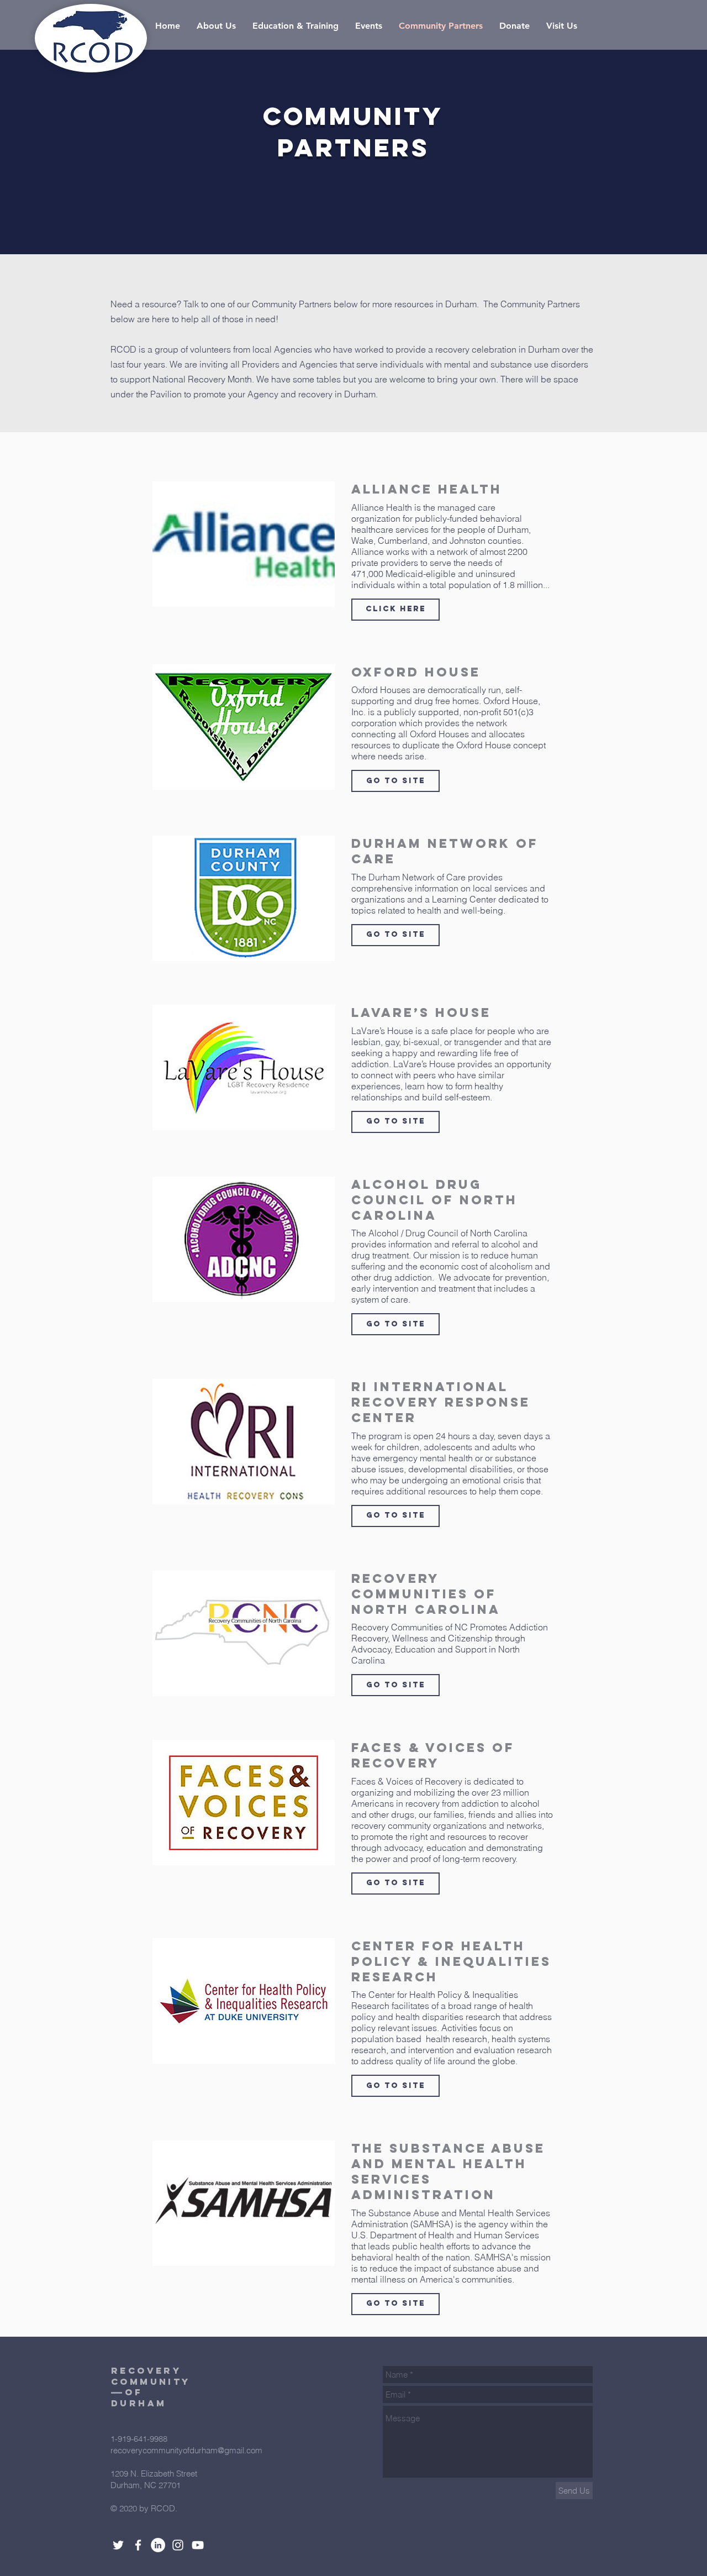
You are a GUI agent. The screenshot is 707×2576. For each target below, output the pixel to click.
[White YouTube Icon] (198, 2545)
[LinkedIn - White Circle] (158, 2545)
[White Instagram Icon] (178, 2545)
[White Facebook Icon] (138, 2545)
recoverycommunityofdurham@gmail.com (186, 2450)
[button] (395, 610)
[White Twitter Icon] (118, 2545)
